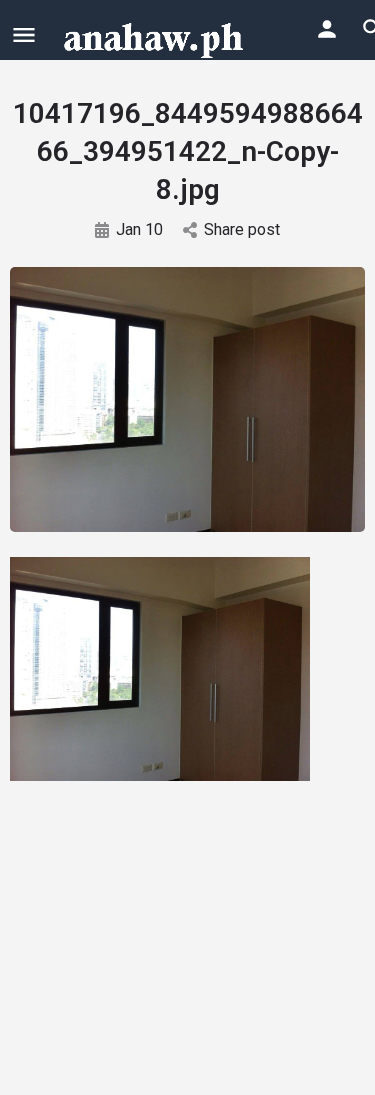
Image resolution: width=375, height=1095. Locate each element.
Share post (242, 229)
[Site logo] (156, 38)
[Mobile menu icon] (24, 34)
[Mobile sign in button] (327, 29)
